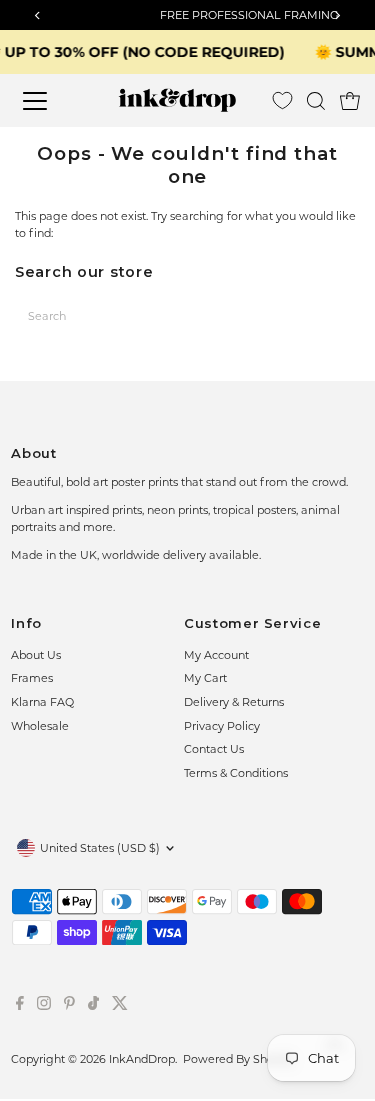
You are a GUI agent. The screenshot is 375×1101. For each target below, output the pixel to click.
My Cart (205, 678)
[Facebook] (20, 1006)
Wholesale (40, 726)
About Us (36, 655)
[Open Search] (316, 101)
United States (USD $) (100, 848)
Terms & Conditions (236, 773)
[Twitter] (120, 1006)
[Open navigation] (49, 101)
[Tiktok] (93, 1006)
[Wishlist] (282, 100)
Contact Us (214, 749)
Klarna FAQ (42, 702)
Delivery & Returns (234, 702)
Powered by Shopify (238, 1059)
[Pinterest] (69, 1006)
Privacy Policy (222, 726)
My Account (216, 655)
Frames (32, 678)
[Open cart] (350, 101)
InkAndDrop (142, 1059)
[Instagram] (44, 1006)
